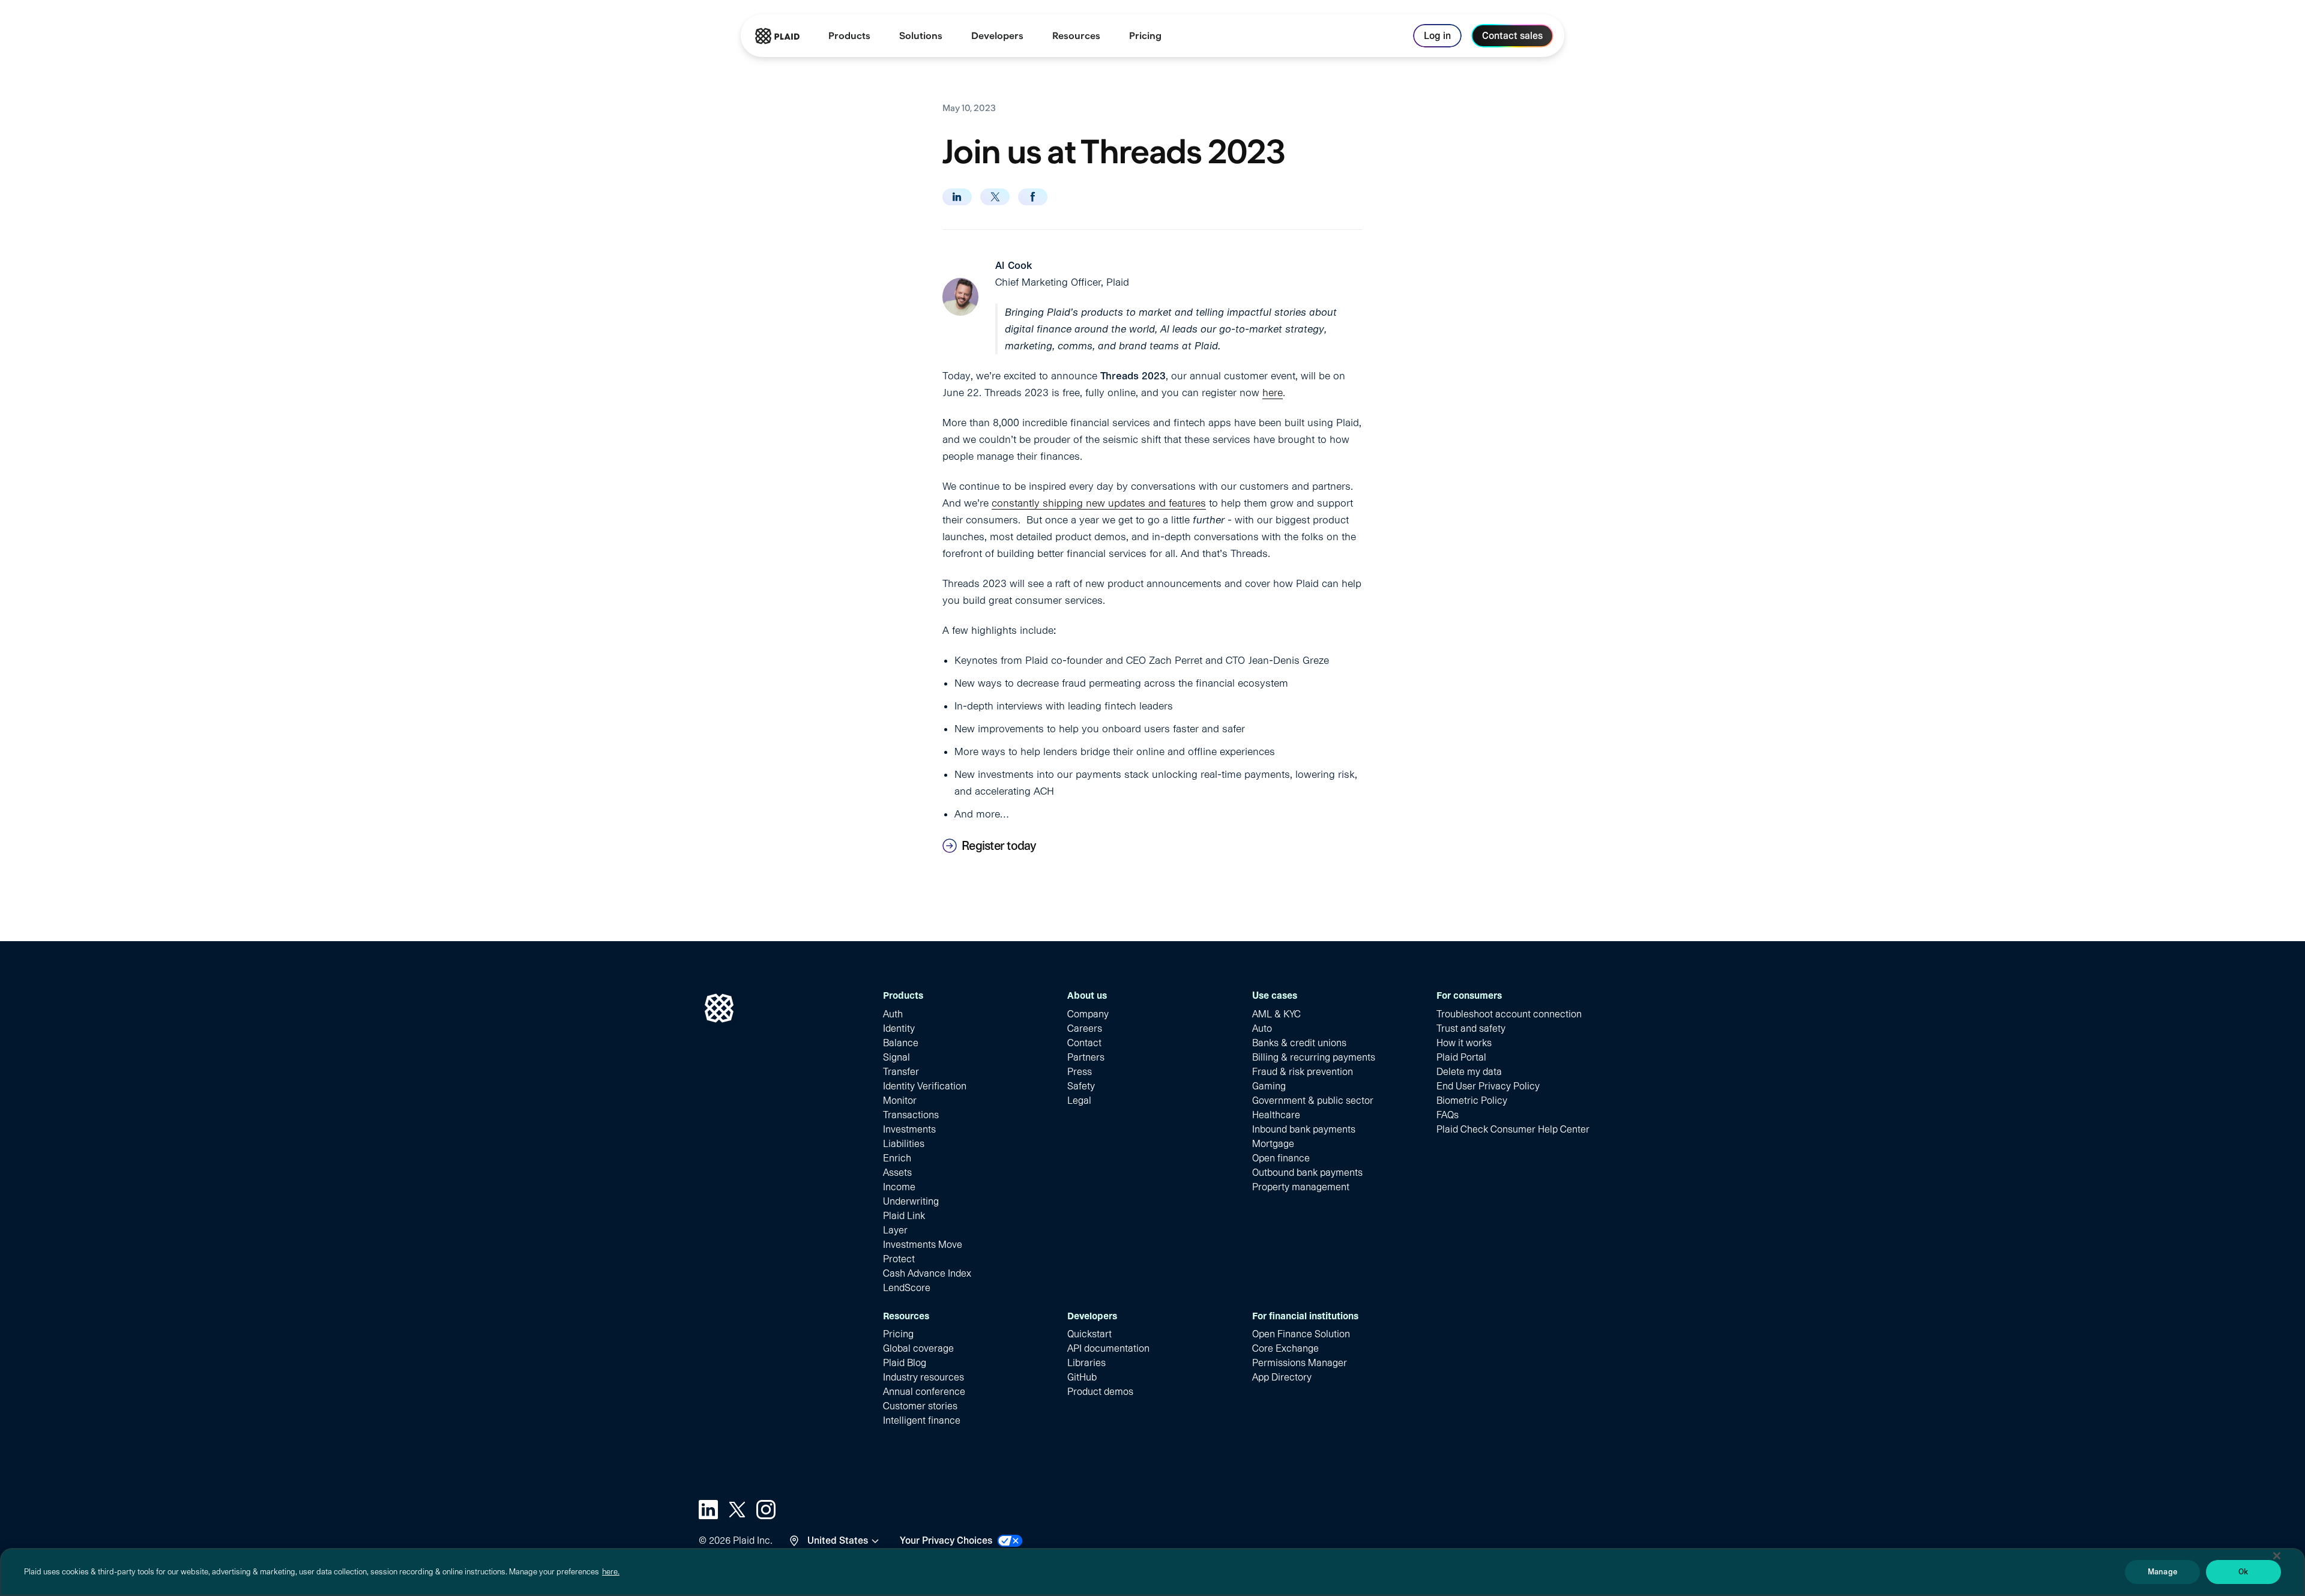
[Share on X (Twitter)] (995, 197)
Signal (896, 1057)
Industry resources (924, 1377)
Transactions (911, 1115)
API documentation (1108, 1348)
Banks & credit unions (1299, 1043)
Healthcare (1276, 1115)
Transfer (901, 1072)
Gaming (1269, 1086)
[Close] (2277, 1556)
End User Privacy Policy (1488, 1086)
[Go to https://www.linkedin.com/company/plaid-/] (708, 1510)
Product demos (1100, 1392)
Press (1080, 1072)
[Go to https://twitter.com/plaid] (737, 1510)
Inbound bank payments (1304, 1129)
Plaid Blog (905, 1363)
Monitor (900, 1101)
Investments (909, 1129)
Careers (1085, 1028)
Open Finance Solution (1301, 1334)
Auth (893, 1014)
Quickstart (1089, 1334)
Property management (1301, 1187)
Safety (1081, 1086)
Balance (901, 1043)
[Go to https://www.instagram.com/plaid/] (766, 1510)
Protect (899, 1259)
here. (611, 1572)
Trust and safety (1471, 1028)
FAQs (1448, 1115)
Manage (2162, 1572)
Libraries (1086, 1363)
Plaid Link (904, 1216)
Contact (1084, 1043)
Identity (899, 1028)
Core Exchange (1285, 1348)
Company (1088, 1014)
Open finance (1281, 1158)
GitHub (1082, 1377)
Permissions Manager (1300, 1363)
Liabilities (904, 1144)
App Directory (1282, 1377)
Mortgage (1273, 1144)
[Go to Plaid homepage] (777, 36)
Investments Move (923, 1245)
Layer (895, 1230)
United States (838, 1540)
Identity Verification (925, 1086)
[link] (1145, 36)
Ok (2243, 1572)
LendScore (907, 1288)
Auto (1262, 1028)
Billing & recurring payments (1314, 1057)
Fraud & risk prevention (1303, 1072)
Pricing (898, 1334)
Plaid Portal (1461, 1057)
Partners (1086, 1057)
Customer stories (920, 1406)
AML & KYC (1276, 1014)
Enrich (897, 1158)
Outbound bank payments (1307, 1173)
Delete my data (1469, 1072)
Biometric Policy (1472, 1101)
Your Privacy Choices (946, 1540)
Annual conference (924, 1392)
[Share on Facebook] (1033, 197)
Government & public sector (1313, 1101)
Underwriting (911, 1201)
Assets (897, 1173)
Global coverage (918, 1348)
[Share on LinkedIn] (957, 197)
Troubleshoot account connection (1509, 1014)
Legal (1079, 1101)
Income (899, 1187)
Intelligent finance (922, 1420)
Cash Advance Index (927, 1273)
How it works (1464, 1043)
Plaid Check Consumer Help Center (1513, 1129)
